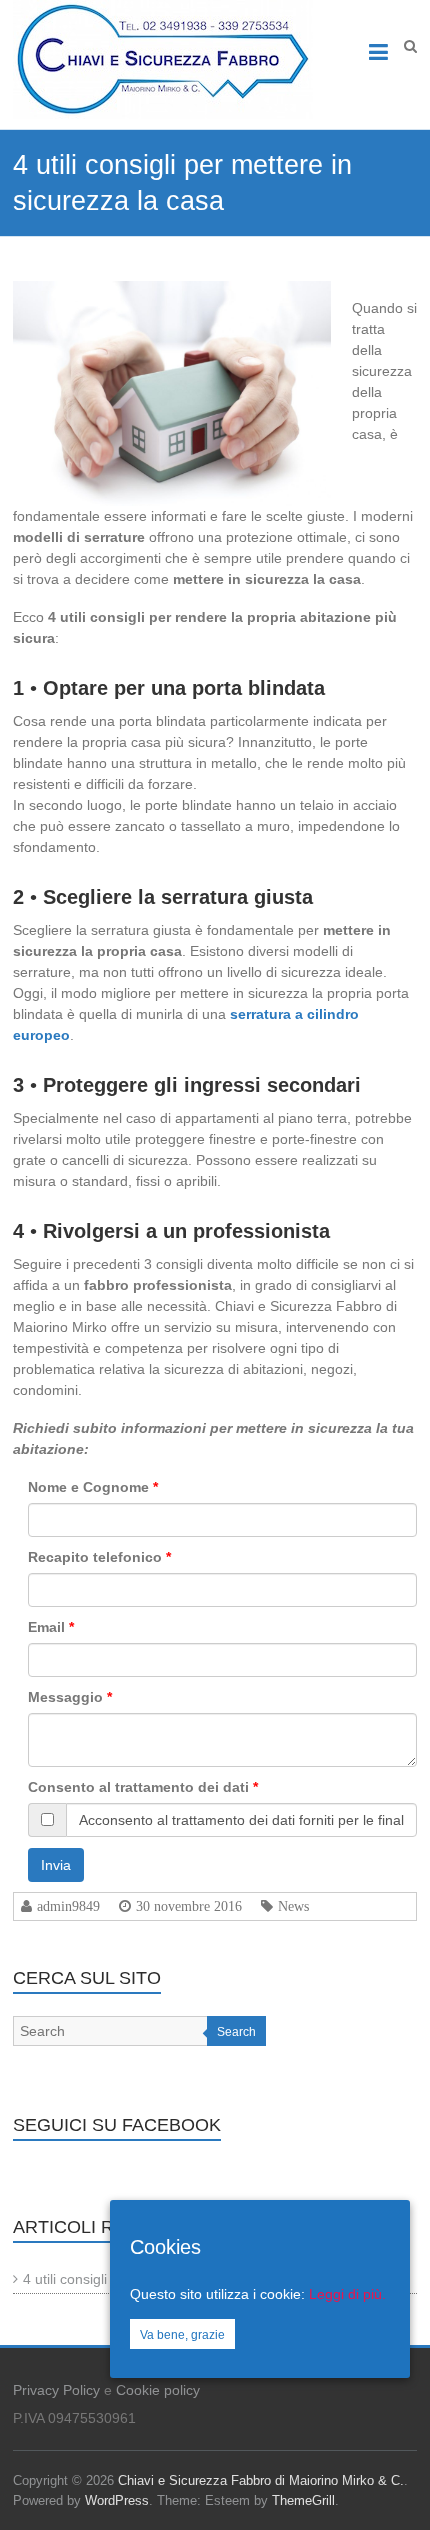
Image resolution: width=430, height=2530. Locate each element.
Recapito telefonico (95, 1557)
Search (236, 2032)
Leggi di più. (347, 2294)
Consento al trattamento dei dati (138, 1787)
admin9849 (68, 1906)
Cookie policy (158, 2390)
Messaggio (65, 1697)
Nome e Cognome (88, 1487)
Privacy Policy (56, 2390)
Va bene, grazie (182, 2335)
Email (46, 1627)
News (293, 1906)
